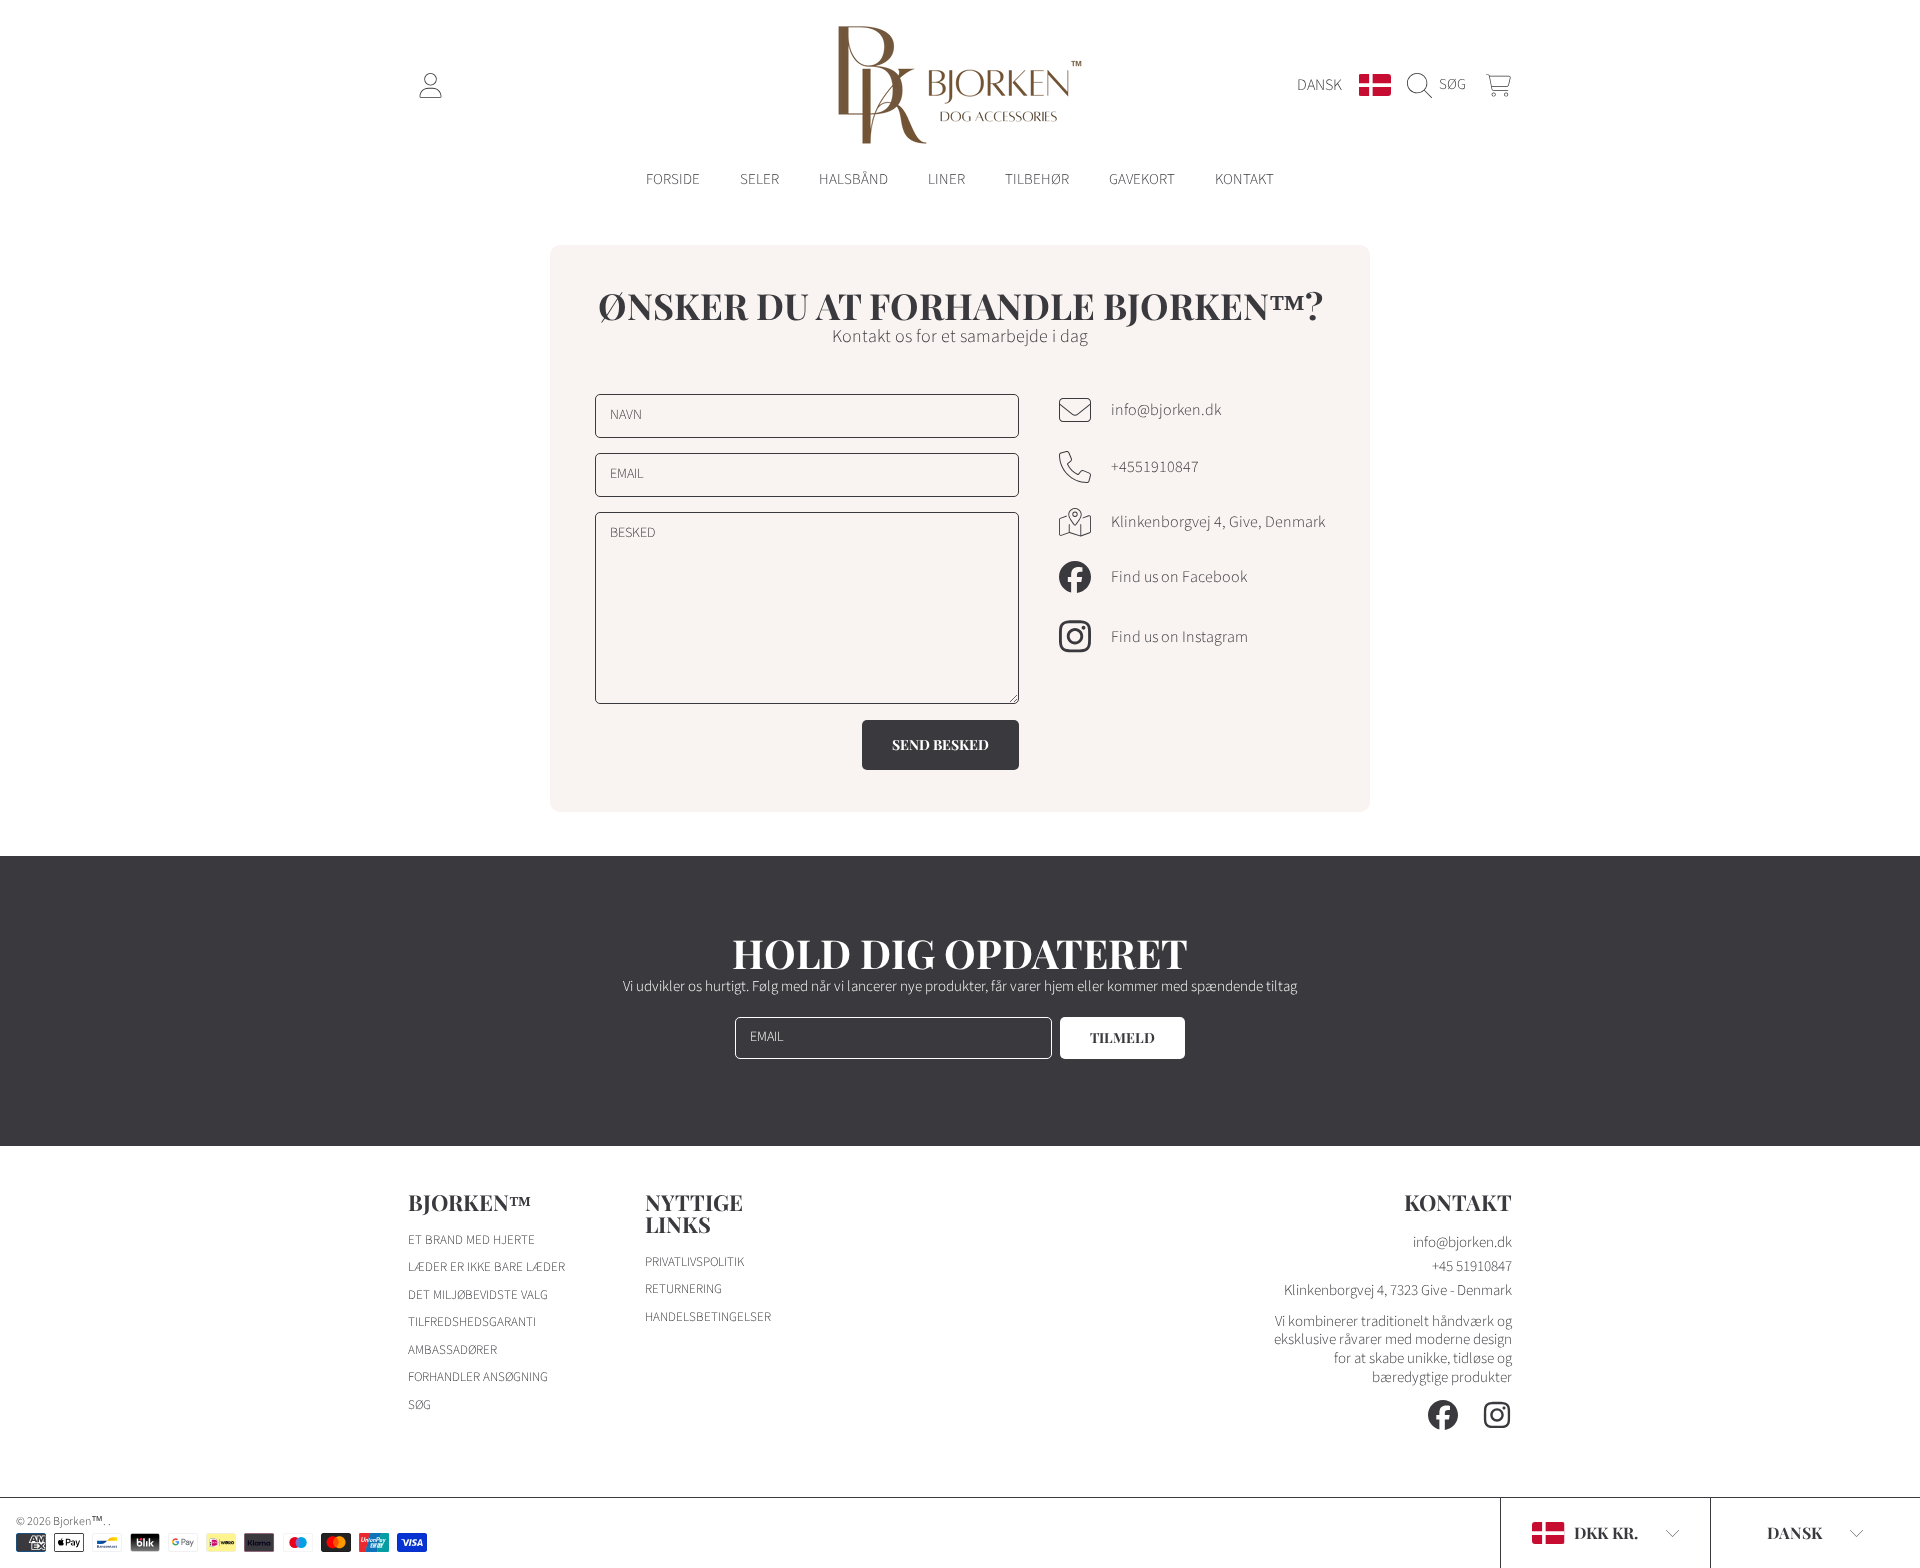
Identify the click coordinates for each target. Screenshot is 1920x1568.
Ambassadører (452, 1350)
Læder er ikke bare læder (486, 1267)
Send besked (940, 744)
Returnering (683, 1289)
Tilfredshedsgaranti (472, 1322)
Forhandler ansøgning (478, 1377)
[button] (1441, 85)
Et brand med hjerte (471, 1240)
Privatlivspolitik (694, 1262)
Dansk (1319, 85)
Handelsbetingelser (708, 1317)
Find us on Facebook (1179, 577)
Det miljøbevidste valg (478, 1295)
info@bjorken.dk (1166, 410)
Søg (419, 1405)
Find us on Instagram (1179, 637)
